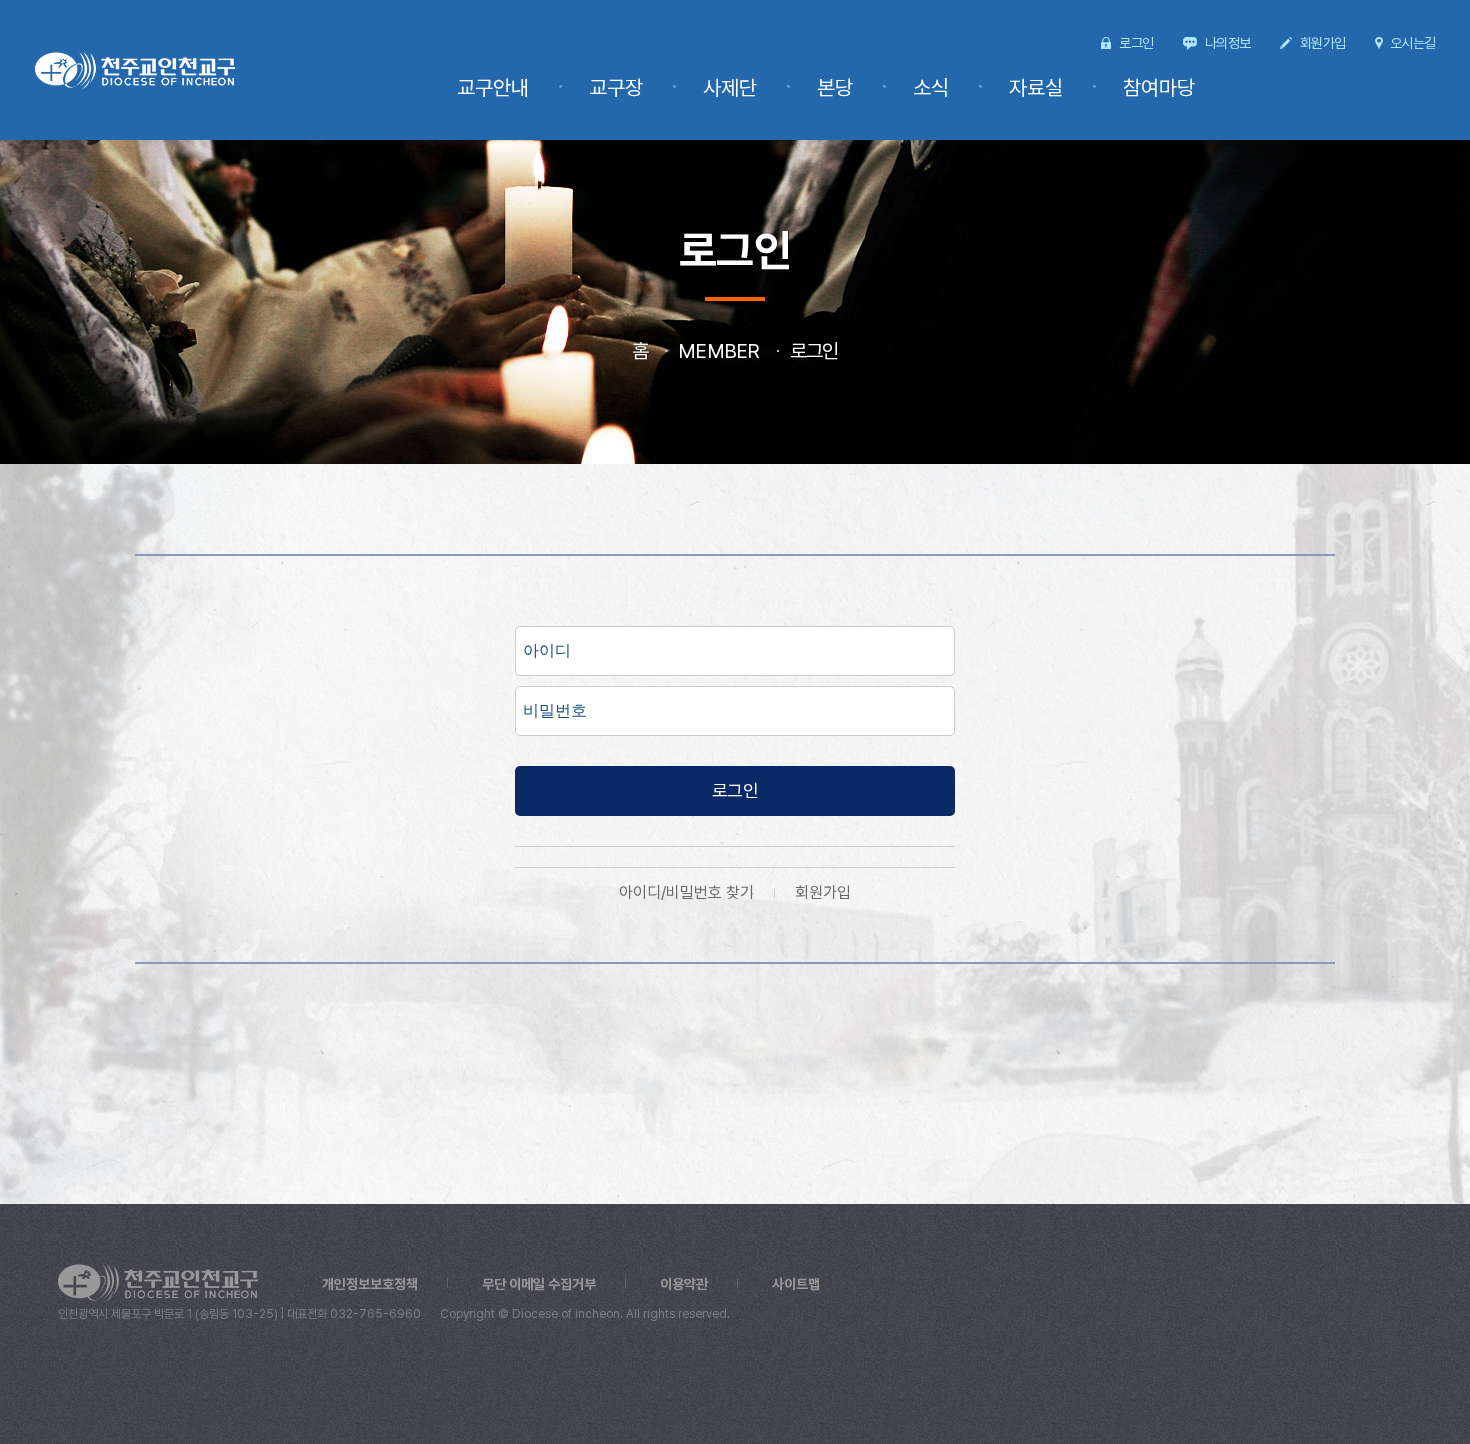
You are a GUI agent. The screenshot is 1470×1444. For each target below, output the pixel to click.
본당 (835, 87)
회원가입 (1322, 43)
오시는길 (1412, 43)
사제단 (730, 87)
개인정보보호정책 (370, 1284)
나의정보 (1227, 43)
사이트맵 (796, 1284)
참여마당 (1159, 87)
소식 (931, 87)
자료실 (1036, 87)
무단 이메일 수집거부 (539, 1284)
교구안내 (493, 87)
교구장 (616, 87)
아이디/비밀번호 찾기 (686, 892)
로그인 (1136, 43)
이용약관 (684, 1284)
